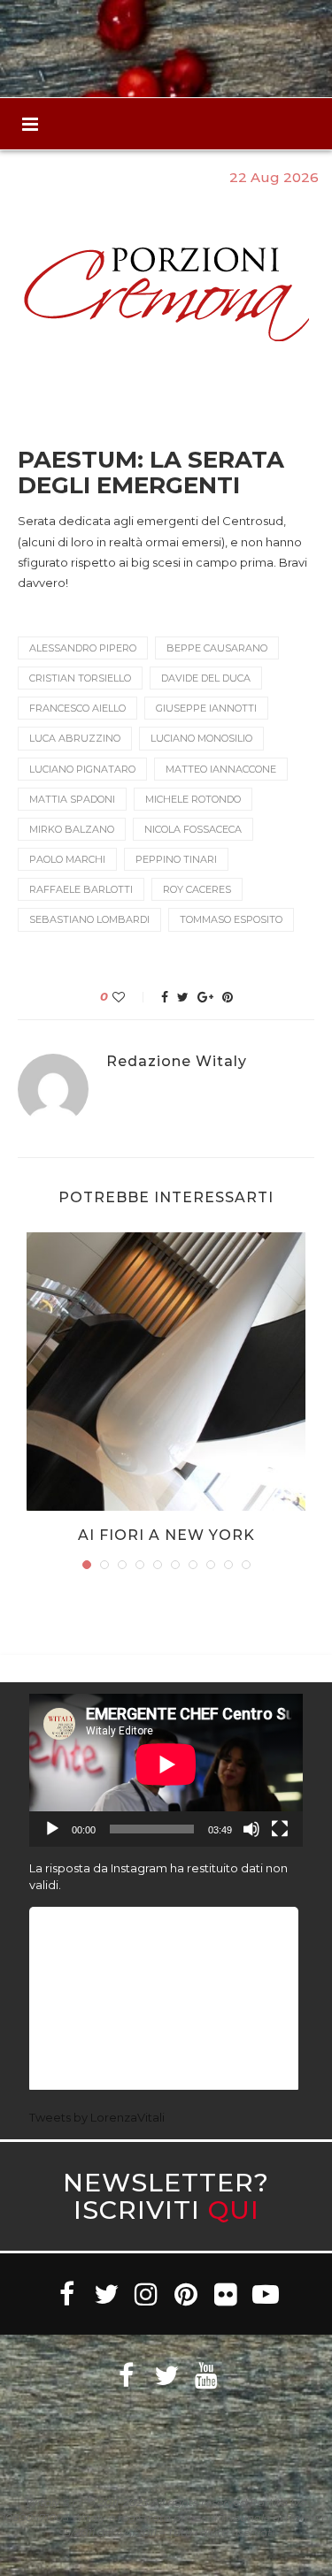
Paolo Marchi (67, 859)
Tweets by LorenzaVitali (97, 2117)
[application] (166, 1771)
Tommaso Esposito (231, 919)
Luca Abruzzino (75, 738)
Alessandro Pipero (83, 648)
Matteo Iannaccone (221, 769)
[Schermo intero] (280, 1829)
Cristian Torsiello (80, 678)
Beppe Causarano (217, 648)
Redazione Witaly (177, 1062)
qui (234, 2210)
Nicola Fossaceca (193, 829)
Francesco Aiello (77, 708)
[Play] (52, 1829)
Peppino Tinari (176, 859)
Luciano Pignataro (82, 769)
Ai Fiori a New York (166, 1535)
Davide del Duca (206, 678)
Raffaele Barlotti (81, 889)
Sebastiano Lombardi (89, 919)
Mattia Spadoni (72, 799)
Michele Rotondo (193, 799)
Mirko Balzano (72, 829)
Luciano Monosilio (201, 738)
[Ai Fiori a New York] (166, 1372)
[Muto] (251, 1829)
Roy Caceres (197, 889)
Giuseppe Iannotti (206, 708)
